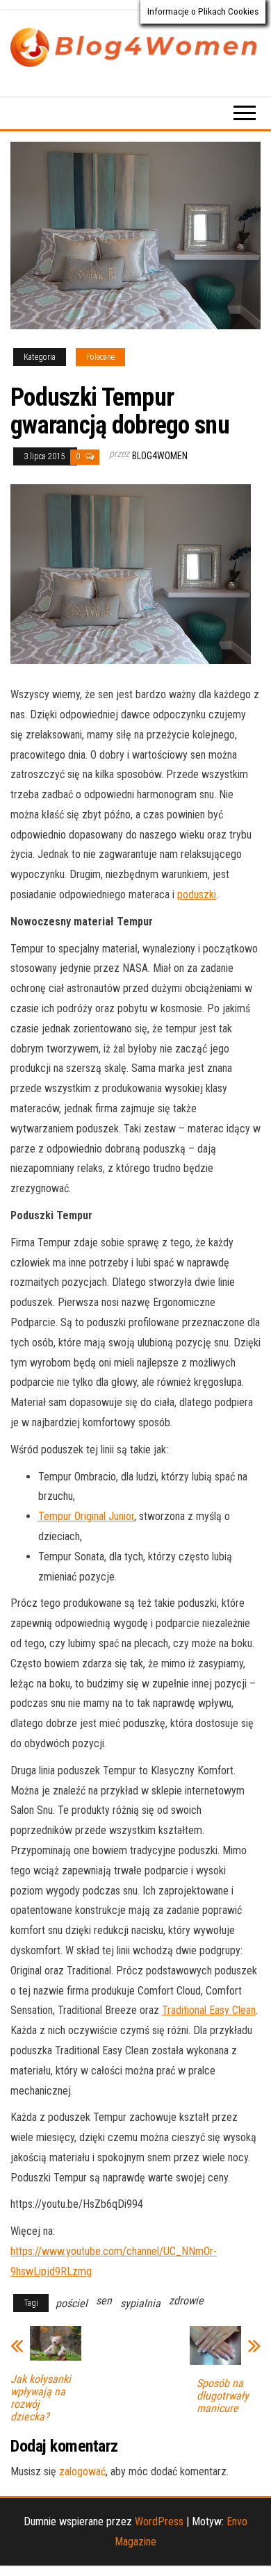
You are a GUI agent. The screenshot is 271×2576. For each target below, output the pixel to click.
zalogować (82, 2471)
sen (104, 2301)
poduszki (197, 894)
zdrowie (186, 2301)
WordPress (159, 2521)
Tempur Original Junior (86, 1516)
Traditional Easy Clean (209, 2010)
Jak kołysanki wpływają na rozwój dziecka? (41, 2398)
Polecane (100, 357)
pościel (72, 2303)
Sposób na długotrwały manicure (223, 2396)
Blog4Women (160, 456)
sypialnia (140, 2303)
